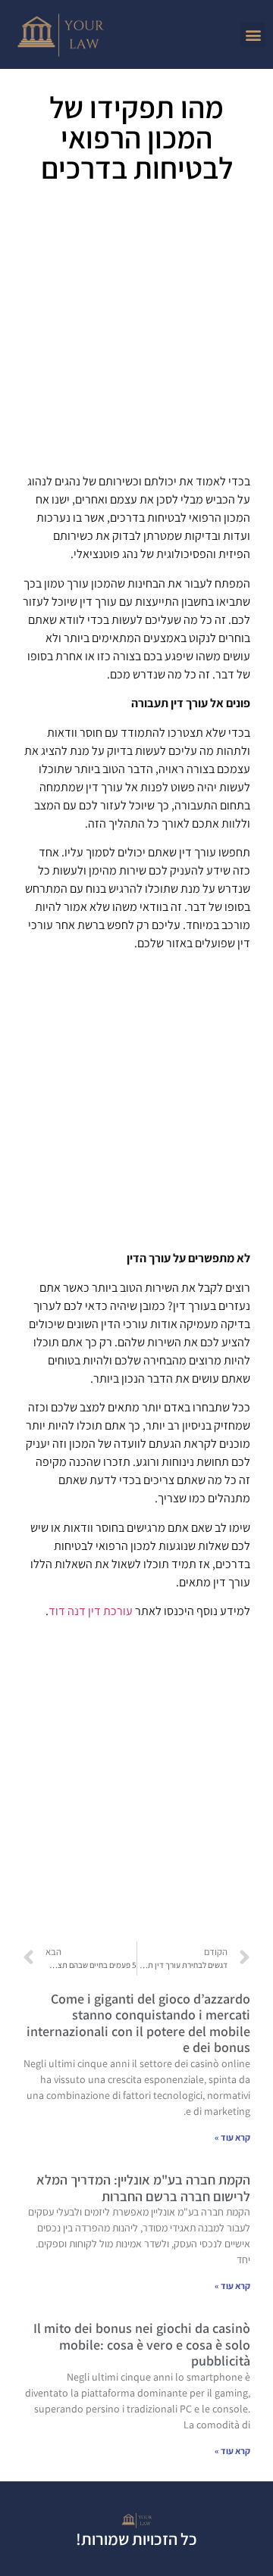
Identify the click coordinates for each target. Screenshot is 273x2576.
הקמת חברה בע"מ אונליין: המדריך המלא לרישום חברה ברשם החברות (143, 2188)
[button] (253, 34)
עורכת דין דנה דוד (91, 1611)
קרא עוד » (232, 2137)
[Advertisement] (136, 334)
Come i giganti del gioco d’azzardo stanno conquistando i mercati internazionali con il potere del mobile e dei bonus (138, 2023)
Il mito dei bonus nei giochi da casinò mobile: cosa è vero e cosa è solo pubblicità (142, 2344)
